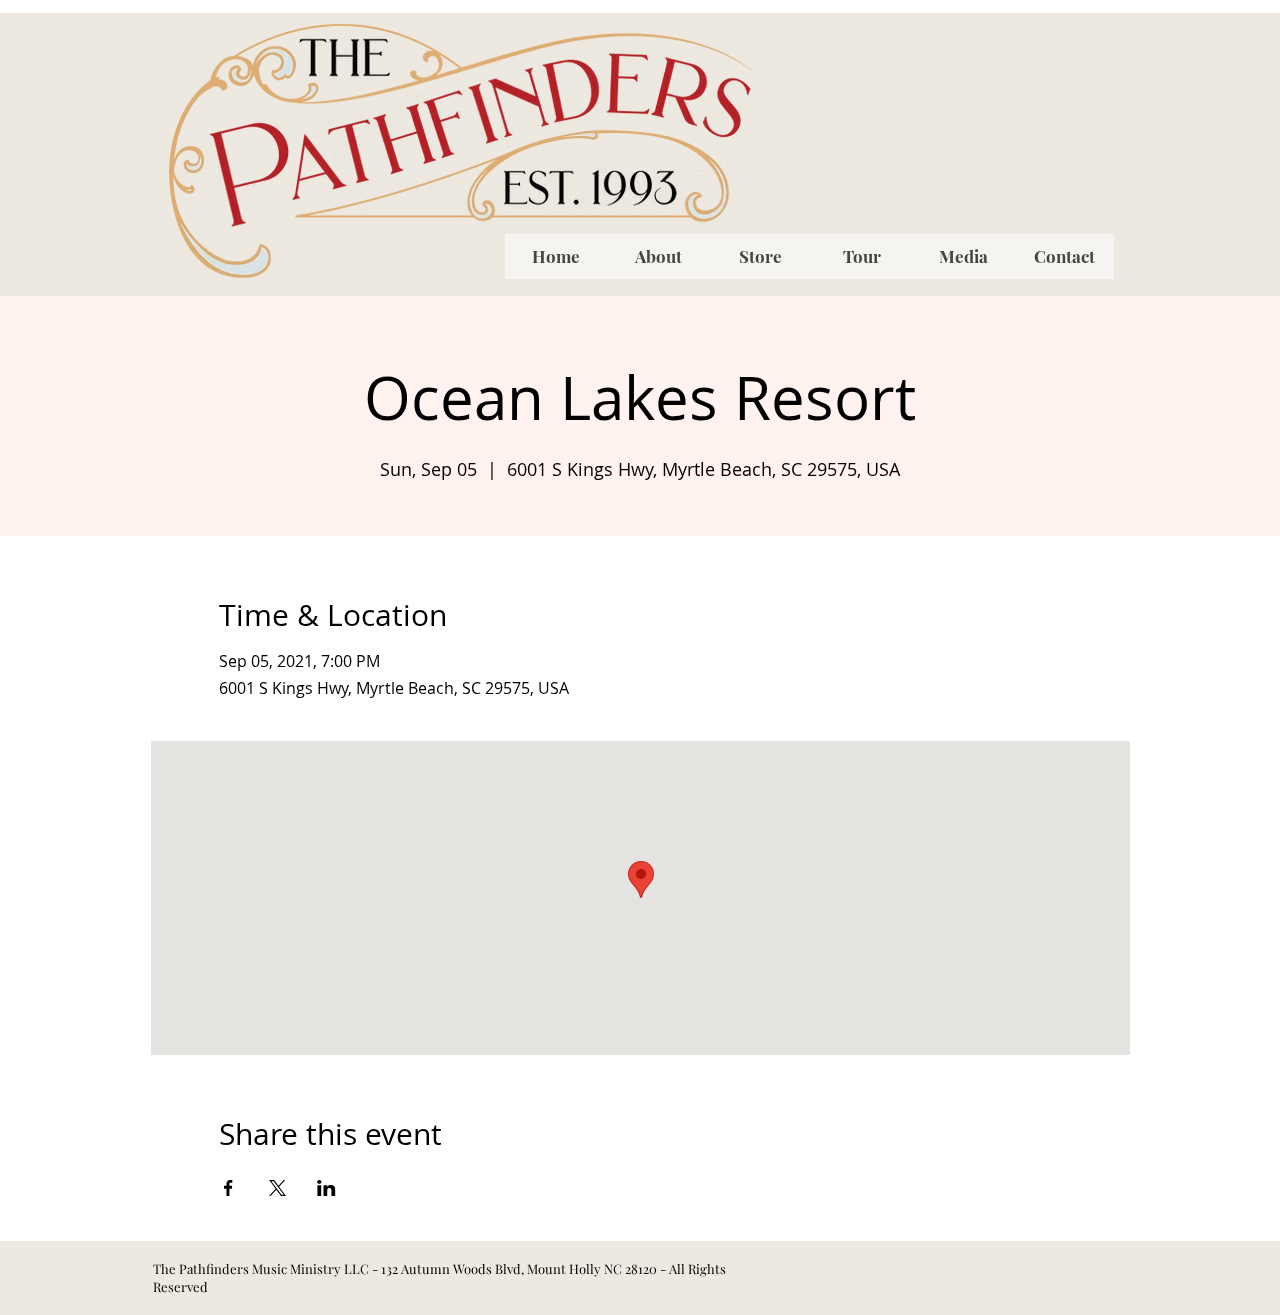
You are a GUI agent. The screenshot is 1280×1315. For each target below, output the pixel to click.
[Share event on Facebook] (228, 1188)
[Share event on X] (277, 1188)
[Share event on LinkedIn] (326, 1188)
